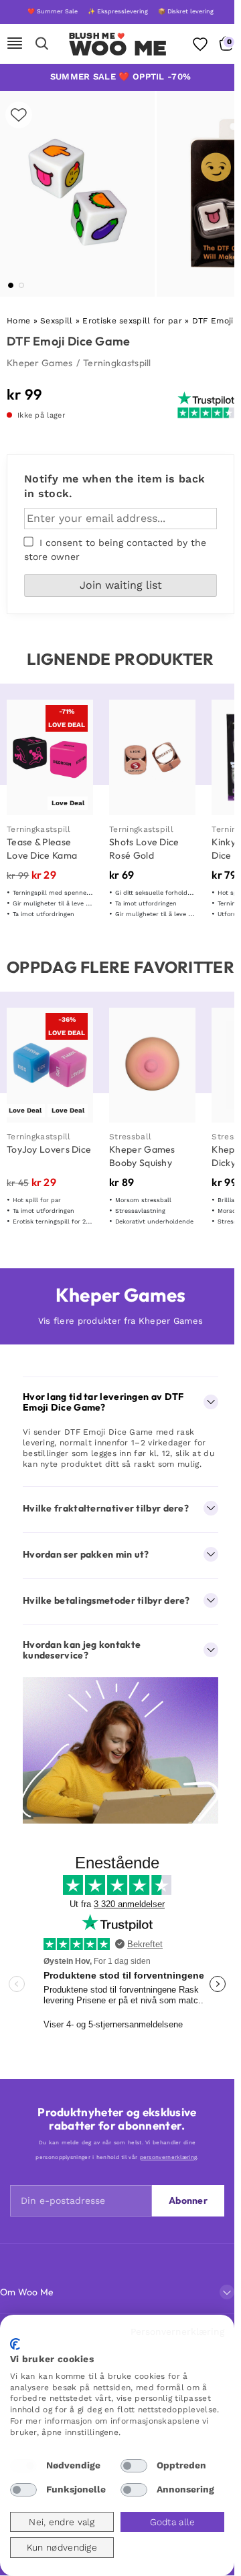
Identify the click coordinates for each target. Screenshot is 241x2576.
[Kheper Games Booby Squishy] (152, 1065)
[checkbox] (23, 2466)
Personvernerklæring (177, 2331)
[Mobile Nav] (15, 44)
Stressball (130, 1137)
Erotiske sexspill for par (132, 321)
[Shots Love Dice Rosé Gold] (152, 757)
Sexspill (56, 321)
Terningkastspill (117, 363)
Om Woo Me (27, 2292)
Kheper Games (40, 363)
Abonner (188, 2200)
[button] (11, 285)
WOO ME (118, 48)
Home (18, 321)
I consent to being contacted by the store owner (115, 550)
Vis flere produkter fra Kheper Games (121, 1321)
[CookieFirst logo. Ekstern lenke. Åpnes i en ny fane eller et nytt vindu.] (15, 2344)
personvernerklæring (169, 2157)
